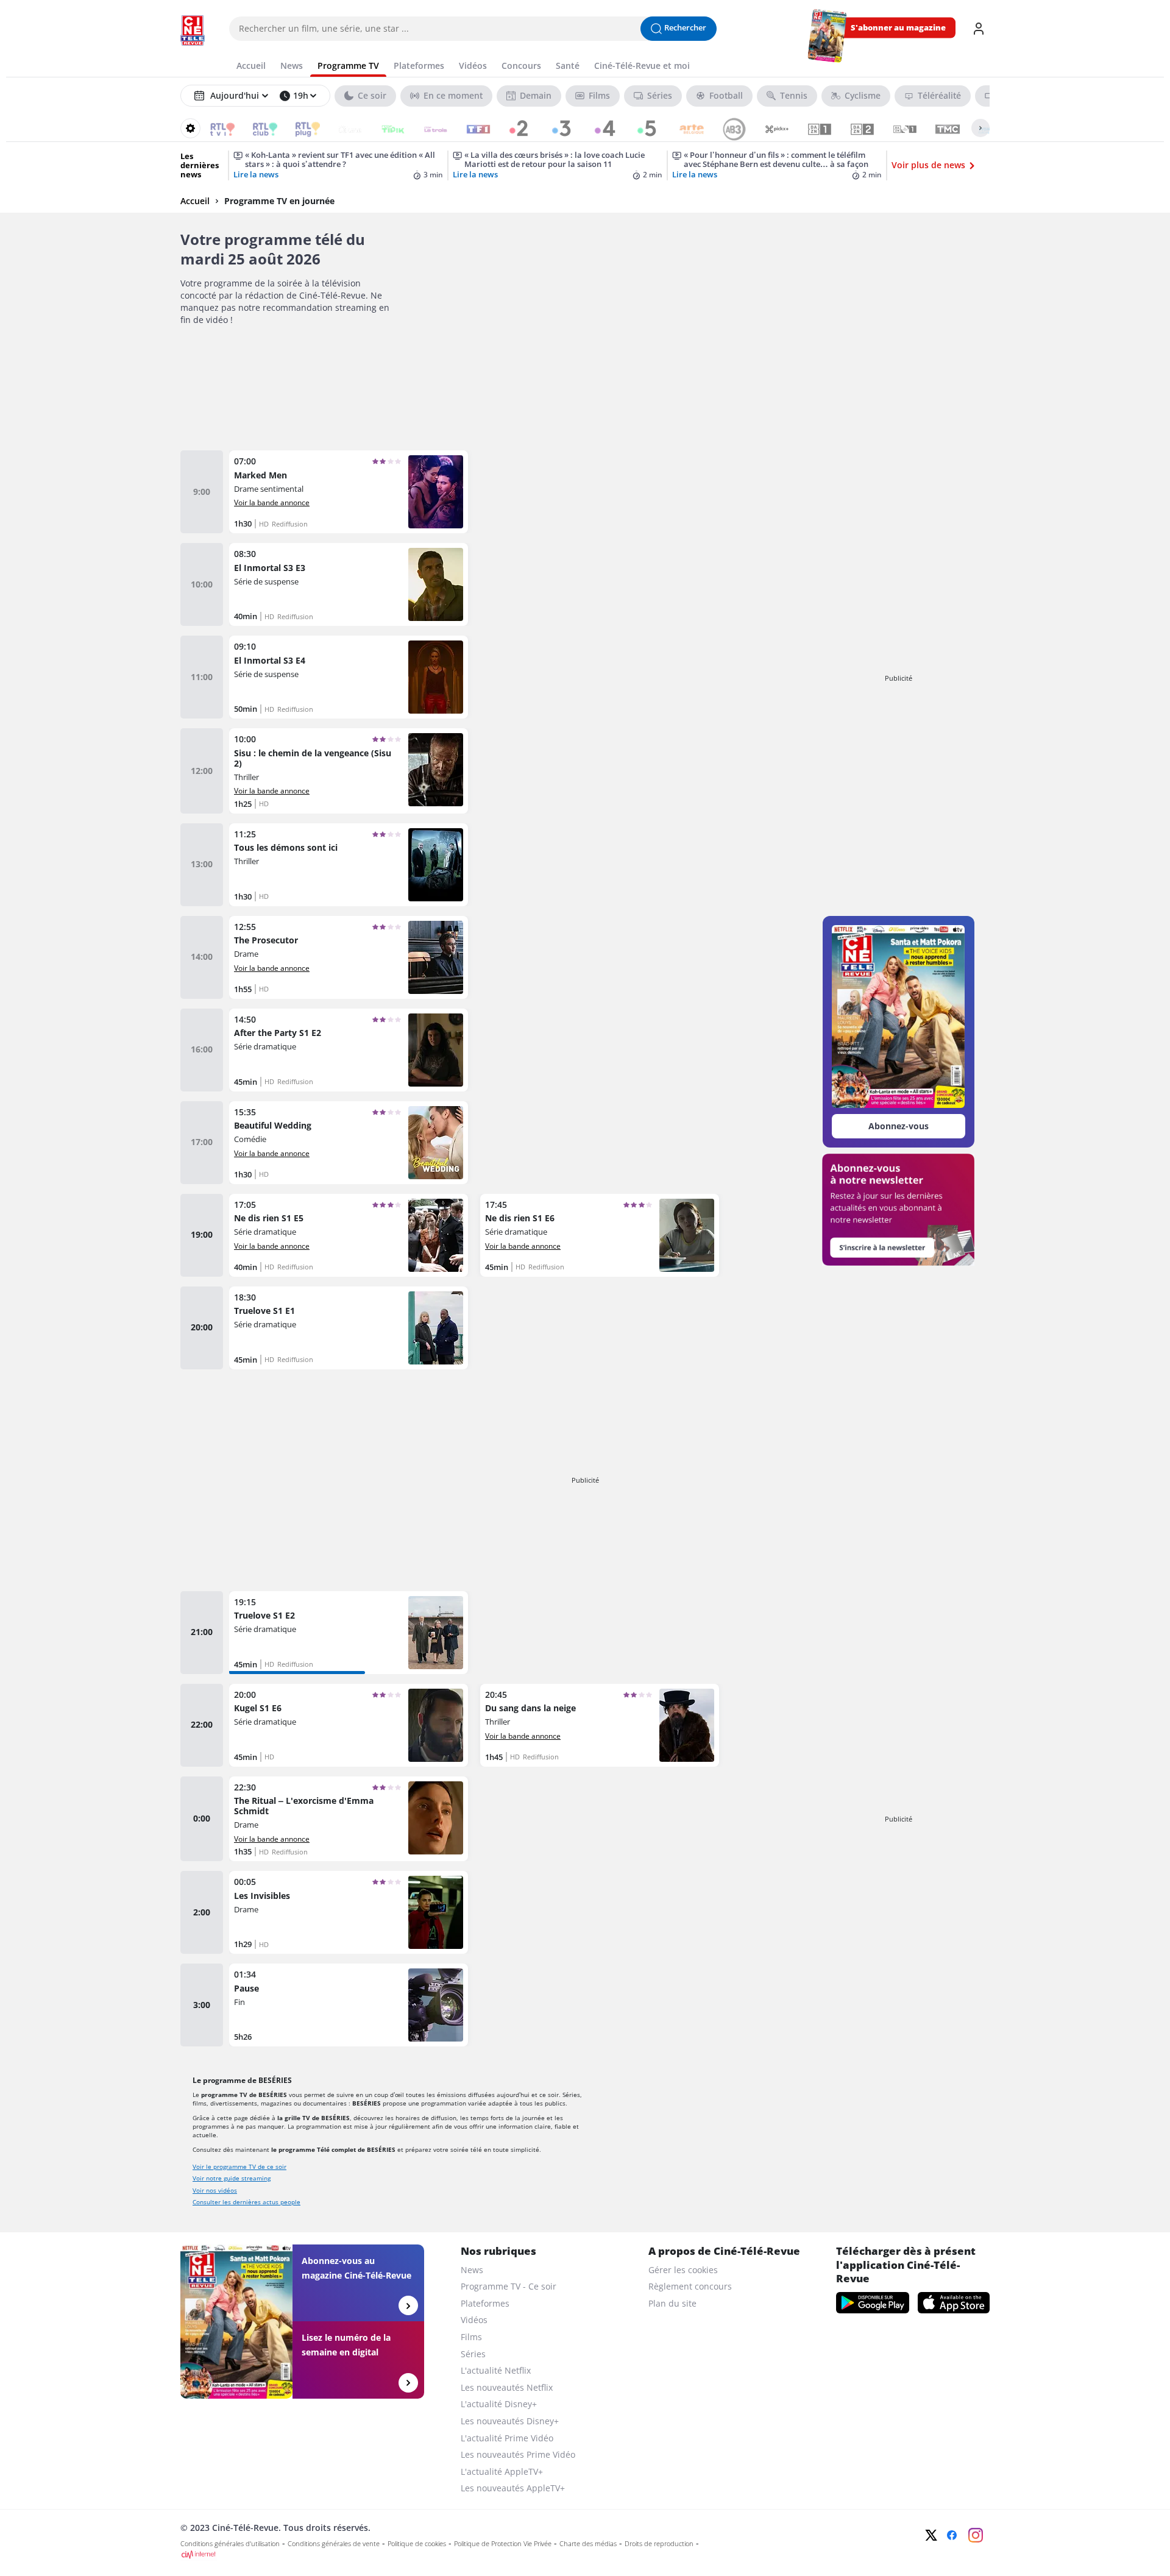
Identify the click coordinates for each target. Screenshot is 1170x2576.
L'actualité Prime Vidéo (507, 2438)
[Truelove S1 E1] (349, 1328)
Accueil (195, 201)
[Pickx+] (769, 128)
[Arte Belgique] (683, 128)
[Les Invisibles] (349, 1912)
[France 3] (555, 128)
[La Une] (342, 128)
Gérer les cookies (683, 2270)
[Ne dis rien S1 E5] (349, 1235)
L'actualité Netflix (496, 2370)
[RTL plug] (300, 128)
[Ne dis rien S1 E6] (600, 1235)
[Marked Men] (349, 492)
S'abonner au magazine (898, 28)
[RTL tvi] (214, 128)
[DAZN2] (854, 128)
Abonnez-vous (899, 1126)
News (472, 2270)
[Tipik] (385, 128)
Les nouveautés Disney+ (510, 2421)
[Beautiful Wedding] (349, 1143)
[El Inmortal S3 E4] (349, 677)
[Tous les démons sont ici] (349, 865)
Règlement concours (690, 2286)
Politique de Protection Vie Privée (503, 2544)
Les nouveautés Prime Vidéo (518, 2454)
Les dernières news (200, 165)
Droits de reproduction (659, 2544)
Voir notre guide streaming (232, 2178)
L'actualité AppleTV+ (502, 2471)
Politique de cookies (417, 2544)
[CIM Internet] (504, 2555)
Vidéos (474, 2320)
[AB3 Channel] (726, 128)
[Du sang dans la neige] (600, 1725)
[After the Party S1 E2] (349, 1050)
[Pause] (349, 2005)
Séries (473, 2354)
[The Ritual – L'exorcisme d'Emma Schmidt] (349, 1819)
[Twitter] (931, 2535)
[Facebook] (952, 2535)
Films (471, 2337)
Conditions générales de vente (334, 2544)
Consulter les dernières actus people (246, 2202)
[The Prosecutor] (349, 957)
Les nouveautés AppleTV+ (513, 2488)
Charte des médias (588, 2544)
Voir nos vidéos (215, 2190)
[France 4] (598, 128)
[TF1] (470, 128)
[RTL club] (257, 128)
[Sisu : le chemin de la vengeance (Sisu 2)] (349, 771)
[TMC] (939, 128)
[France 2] (513, 128)
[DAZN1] (811, 128)
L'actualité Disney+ (499, 2404)
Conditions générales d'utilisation (230, 2544)
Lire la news (256, 175)
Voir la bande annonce (272, 502)
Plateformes (485, 2303)
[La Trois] (427, 128)
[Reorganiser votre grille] (190, 128)
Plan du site (672, 2303)
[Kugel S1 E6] (349, 1725)
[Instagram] (976, 2535)
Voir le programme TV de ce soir (239, 2166)
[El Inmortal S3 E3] (349, 584)
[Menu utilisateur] (979, 29)
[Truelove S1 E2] (349, 1633)
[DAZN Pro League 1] (897, 128)
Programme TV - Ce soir (509, 2286)
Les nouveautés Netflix (507, 2387)
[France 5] (641, 128)
